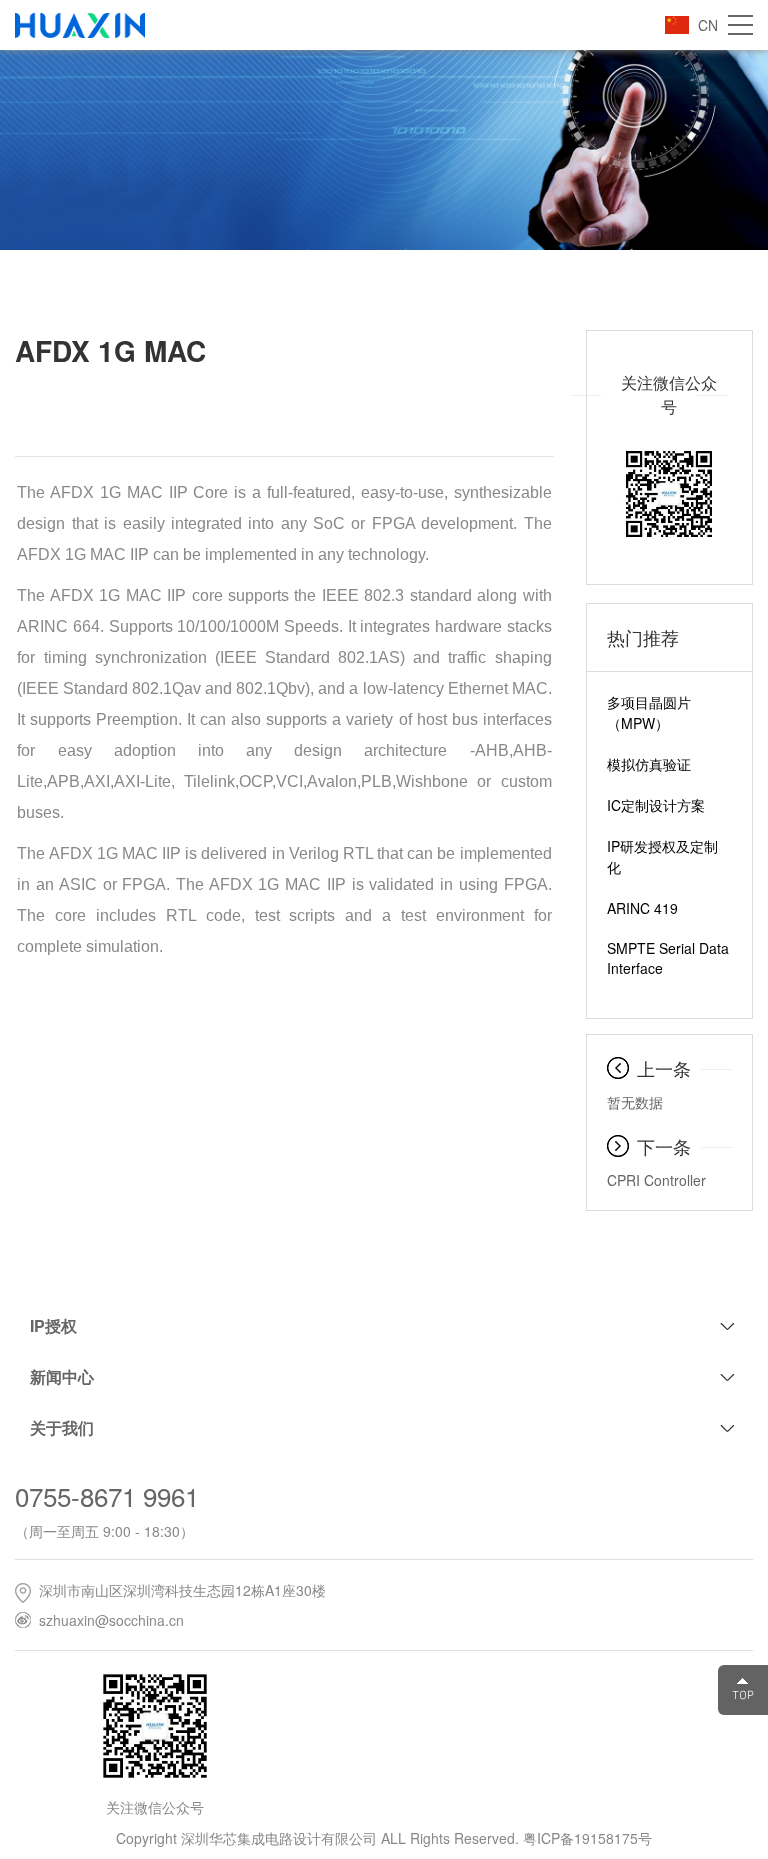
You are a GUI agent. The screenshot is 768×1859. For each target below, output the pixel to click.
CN (708, 25)
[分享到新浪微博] (493, 406)
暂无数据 (635, 1102)
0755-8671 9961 (107, 1495)
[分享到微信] (419, 406)
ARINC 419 (642, 908)
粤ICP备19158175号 (587, 1838)
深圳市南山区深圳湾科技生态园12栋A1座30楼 (182, 1590)
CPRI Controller (656, 1180)
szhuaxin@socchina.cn (111, 1620)
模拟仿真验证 (649, 764)
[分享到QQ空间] (456, 406)
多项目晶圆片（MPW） (649, 712)
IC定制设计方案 (656, 805)
